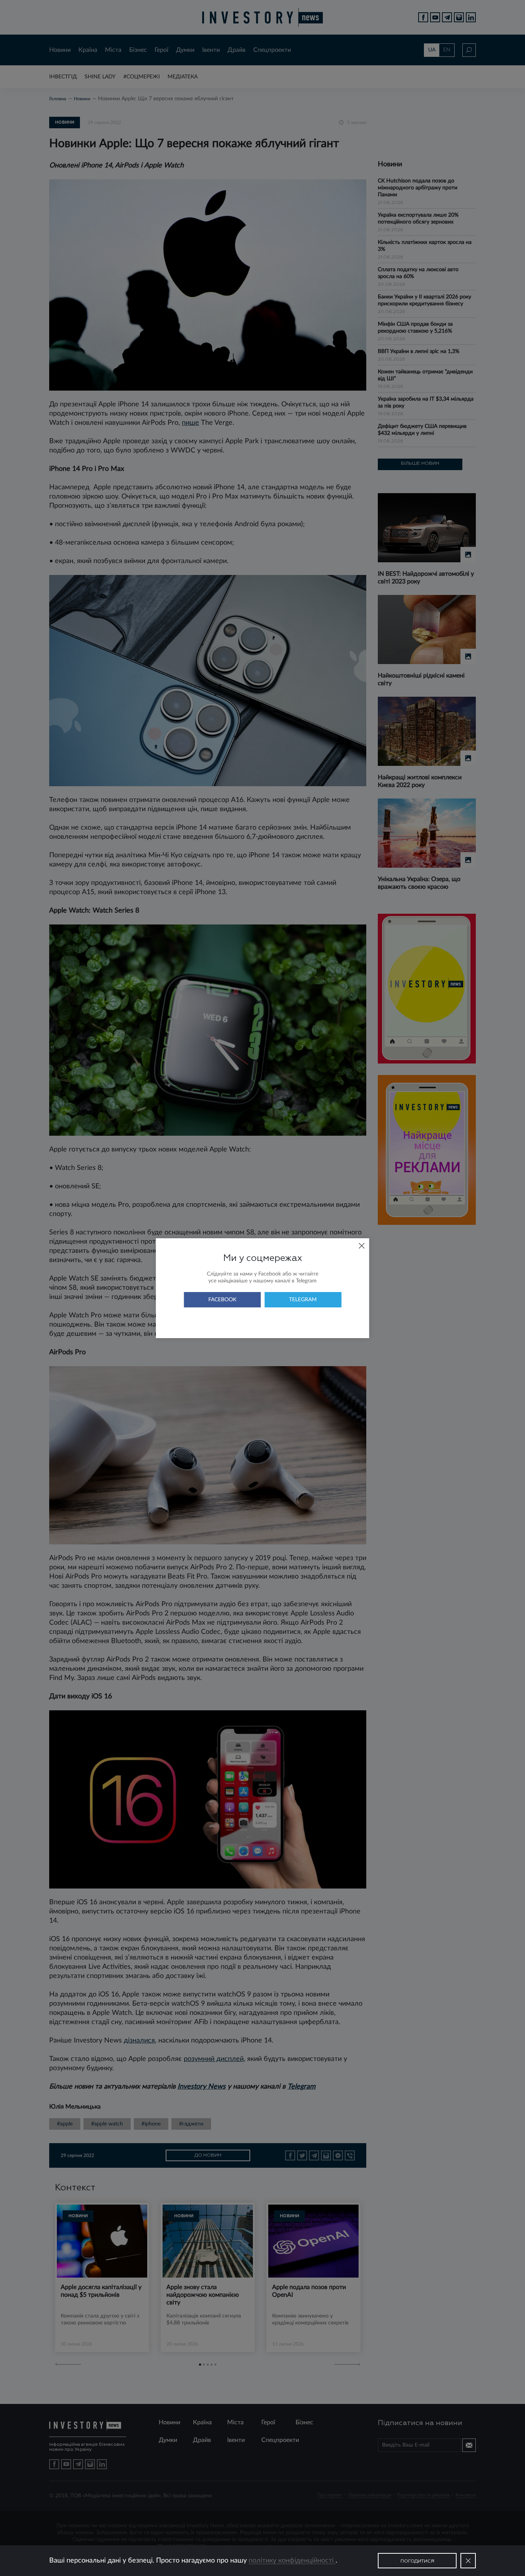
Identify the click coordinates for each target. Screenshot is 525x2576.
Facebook (222, 1300)
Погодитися (417, 2561)
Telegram (303, 1300)
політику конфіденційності (292, 2561)
